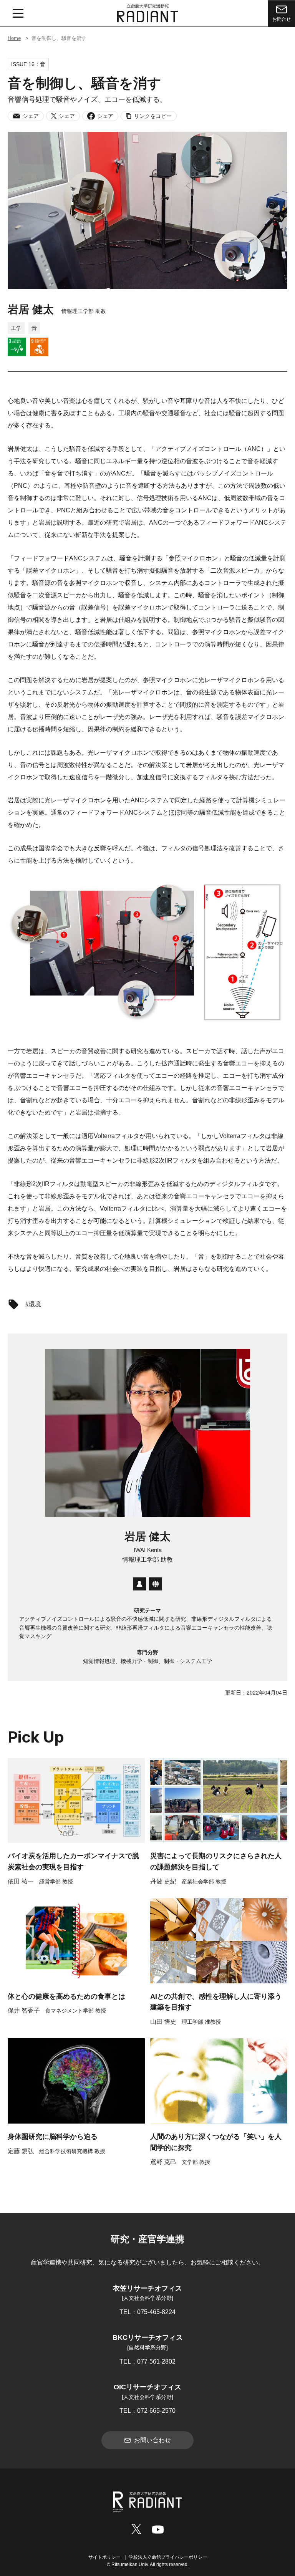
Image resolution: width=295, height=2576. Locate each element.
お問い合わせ (152, 2440)
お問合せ (282, 19)
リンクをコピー (153, 116)
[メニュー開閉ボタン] (18, 13)
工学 (16, 328)
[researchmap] (139, 1584)
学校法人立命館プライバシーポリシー (168, 2557)
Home (14, 38)
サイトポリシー (104, 2557)
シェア (31, 116)
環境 (35, 1304)
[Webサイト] (156, 1584)
